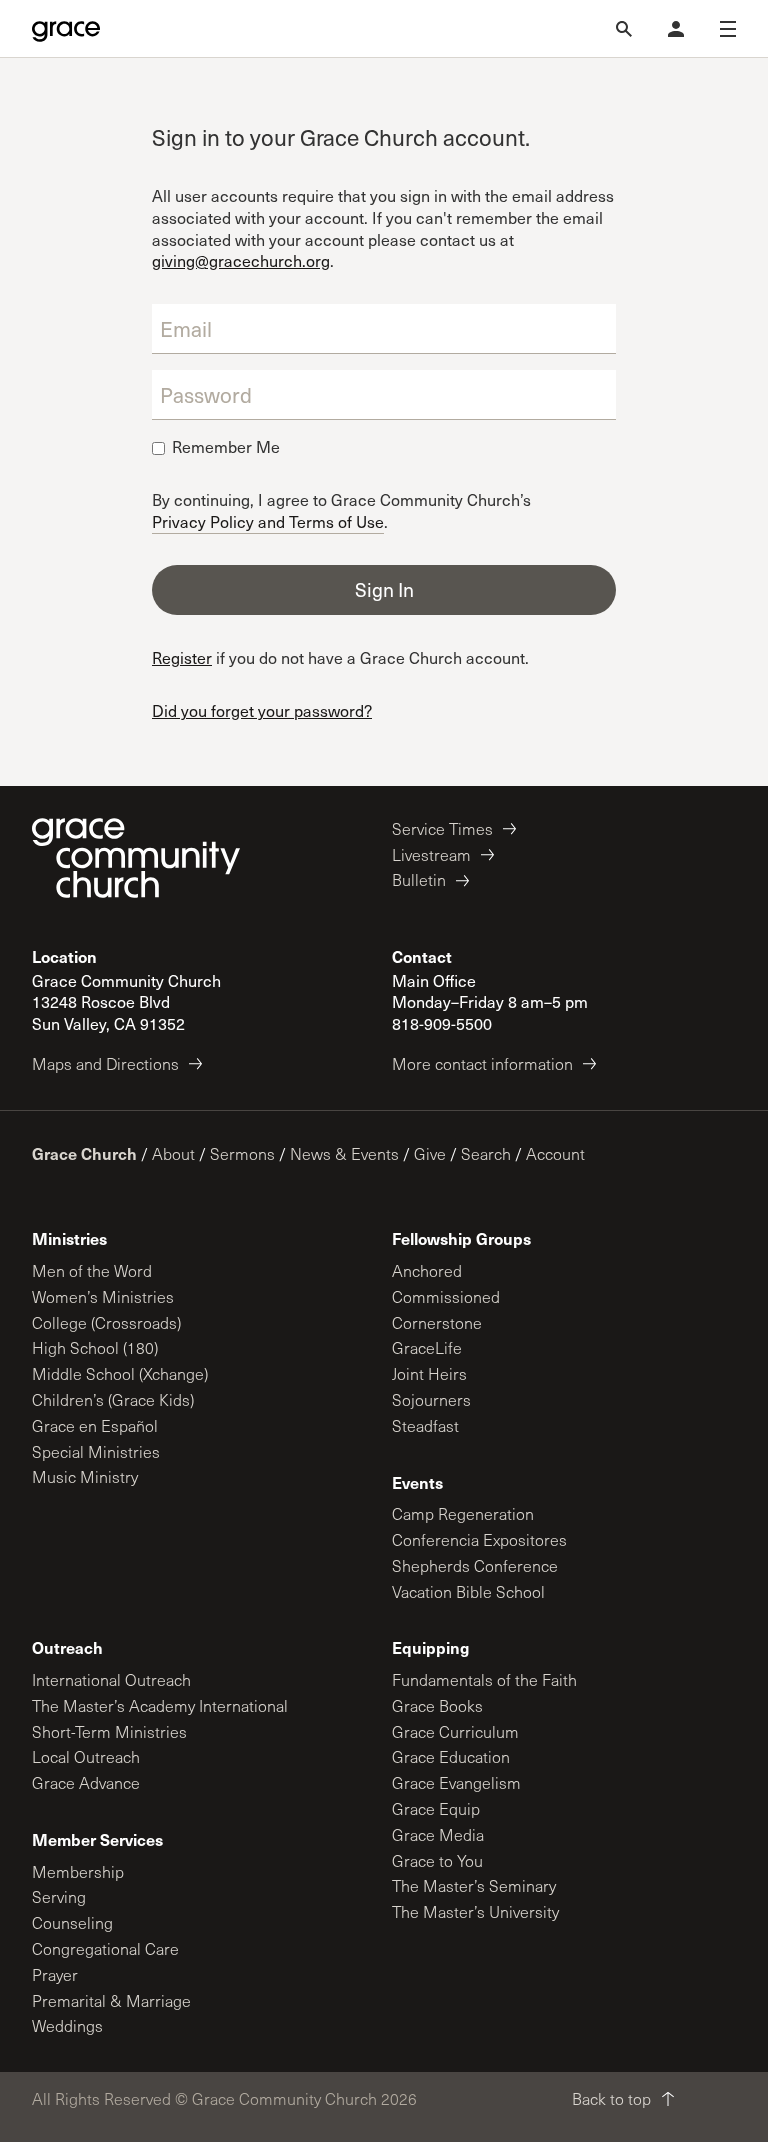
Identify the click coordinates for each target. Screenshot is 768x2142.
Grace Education (451, 1756)
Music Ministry (85, 1476)
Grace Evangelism (456, 1782)
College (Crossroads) (106, 1322)
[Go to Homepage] (66, 29)
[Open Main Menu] (728, 29)
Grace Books (437, 1705)
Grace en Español (95, 1425)
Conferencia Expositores (479, 1539)
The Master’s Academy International (160, 1705)
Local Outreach (86, 1756)
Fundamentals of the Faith (484, 1679)
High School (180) (95, 1347)
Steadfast (425, 1425)
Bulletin (419, 879)
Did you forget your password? (262, 710)
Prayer (55, 1974)
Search (486, 1153)
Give (430, 1153)
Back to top (611, 2098)
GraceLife (427, 1347)
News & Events (344, 1153)
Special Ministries (96, 1451)
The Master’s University (475, 1911)
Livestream (431, 854)
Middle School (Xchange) (120, 1373)
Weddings (67, 2025)
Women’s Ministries (103, 1296)
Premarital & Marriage (111, 2000)
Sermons (242, 1153)
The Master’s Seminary (474, 1885)
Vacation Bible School (468, 1591)
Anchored (427, 1270)
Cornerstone (437, 1322)
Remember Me (226, 447)
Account (555, 1153)
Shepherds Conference (475, 1565)
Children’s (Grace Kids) (113, 1399)
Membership (78, 1871)
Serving (59, 1896)
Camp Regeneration (463, 1513)
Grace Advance (86, 1782)
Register (182, 657)
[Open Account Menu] (676, 29)
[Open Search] (624, 29)
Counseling (72, 1922)
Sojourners (431, 1399)
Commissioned (446, 1296)
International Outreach (111, 1679)
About (173, 1153)
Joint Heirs (429, 1373)
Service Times (442, 828)
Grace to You (437, 1860)
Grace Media (438, 1834)
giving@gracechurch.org (241, 260)
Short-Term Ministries (109, 1731)
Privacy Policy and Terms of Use (268, 520)
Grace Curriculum (455, 1731)
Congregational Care (105, 1948)
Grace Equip (436, 1808)
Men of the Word (92, 1270)
